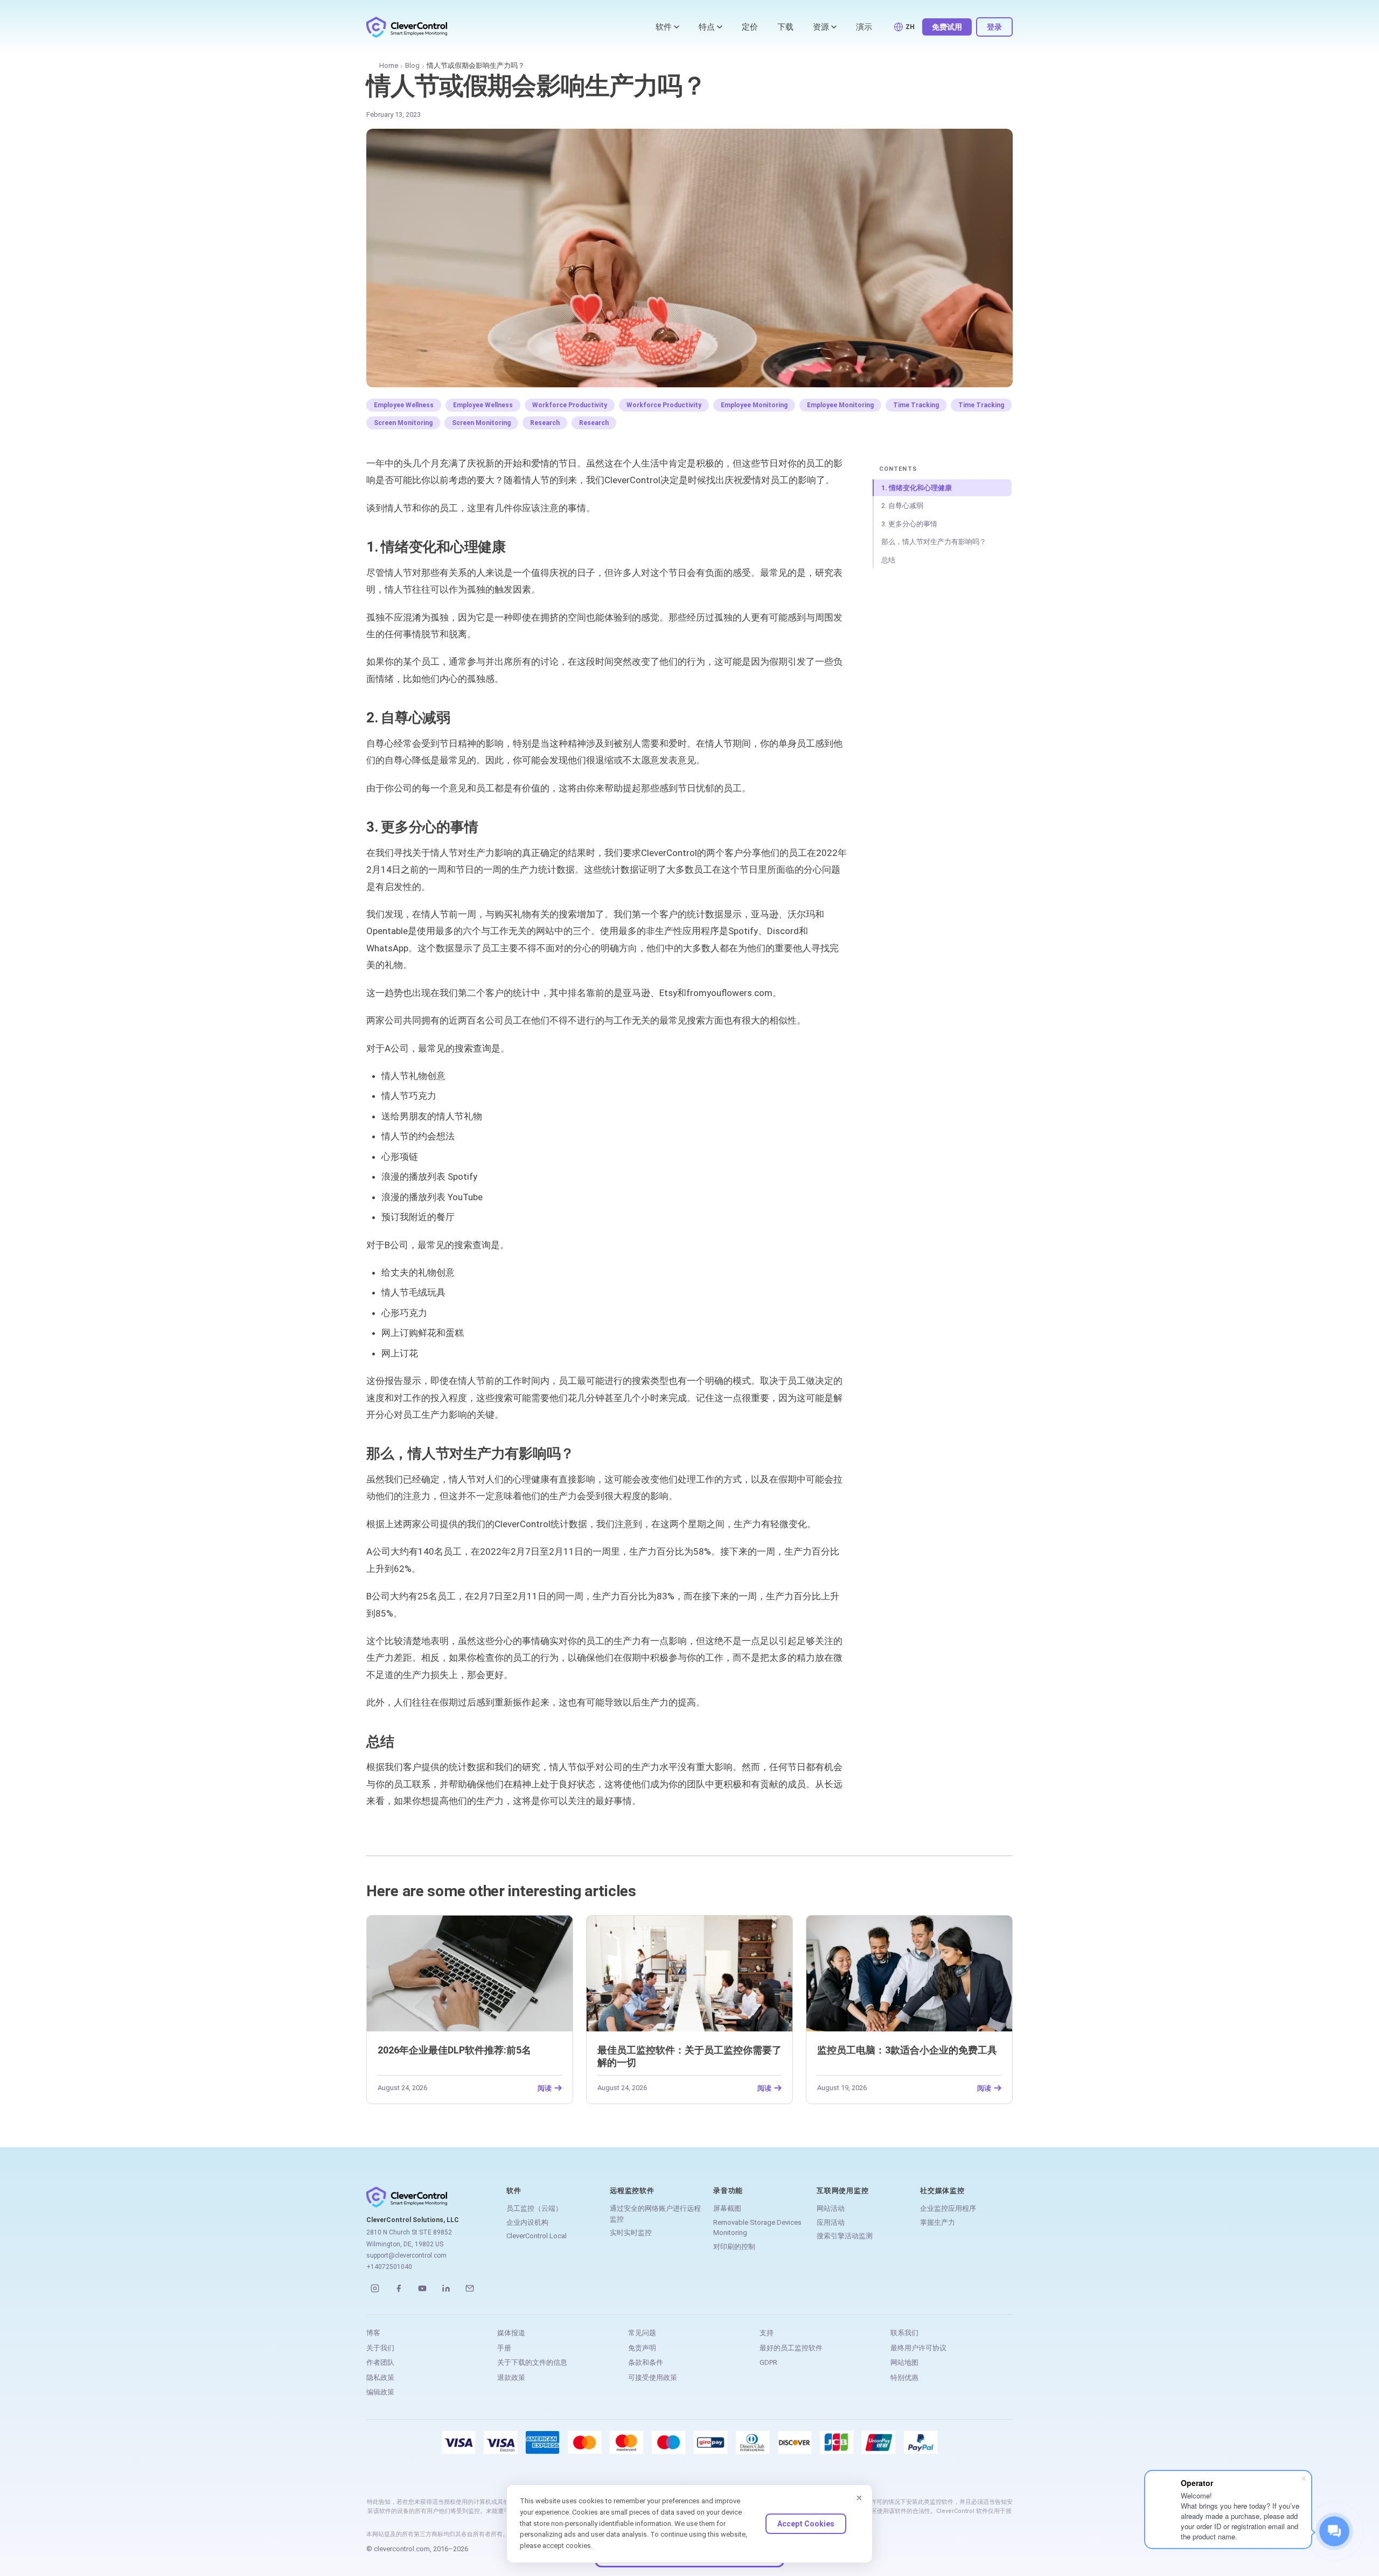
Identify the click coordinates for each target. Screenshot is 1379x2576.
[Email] (470, 2288)
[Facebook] (399, 2288)
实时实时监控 (631, 2233)
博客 (373, 2333)
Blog (412, 65)
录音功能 (728, 2191)
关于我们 (380, 2348)
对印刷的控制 (734, 2247)
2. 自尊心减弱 (902, 506)
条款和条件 (646, 2362)
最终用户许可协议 (918, 2348)
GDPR (768, 2362)
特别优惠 (904, 2377)
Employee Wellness (404, 405)
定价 (750, 27)
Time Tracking (916, 405)
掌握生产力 (938, 2222)
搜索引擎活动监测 (845, 2236)
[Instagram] (375, 2288)
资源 (821, 27)
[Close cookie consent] (859, 2498)
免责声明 (642, 2348)
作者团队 (380, 2362)
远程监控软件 (632, 2191)
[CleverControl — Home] (407, 27)
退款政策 (511, 2377)
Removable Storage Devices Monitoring (757, 2228)
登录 (994, 27)
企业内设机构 (527, 2222)
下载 (785, 27)
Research (545, 423)
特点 (707, 27)
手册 (504, 2348)
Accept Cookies (806, 2524)
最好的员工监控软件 (791, 2348)
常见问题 (642, 2333)
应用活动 (831, 2222)
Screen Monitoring (403, 423)
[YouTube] (422, 2288)
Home (389, 65)
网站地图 (904, 2362)
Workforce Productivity (570, 405)
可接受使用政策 (653, 2377)
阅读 (545, 2088)
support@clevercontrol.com (406, 2255)
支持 (767, 2333)
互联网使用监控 (842, 2191)
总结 (888, 560)
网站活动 (831, 2208)
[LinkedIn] (446, 2288)
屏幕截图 (727, 2208)
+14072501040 (389, 2267)
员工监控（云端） (534, 2208)
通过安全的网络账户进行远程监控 (655, 2214)
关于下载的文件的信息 (532, 2362)
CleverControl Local (537, 2236)
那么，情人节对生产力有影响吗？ (934, 542)
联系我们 (904, 2333)
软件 (664, 27)
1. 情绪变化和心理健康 (917, 488)
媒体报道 (511, 2333)
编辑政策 (380, 2392)
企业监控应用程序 (948, 2208)
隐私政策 (380, 2377)
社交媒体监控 (942, 2191)
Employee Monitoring (754, 405)
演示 (864, 27)
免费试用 (947, 27)
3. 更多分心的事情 (909, 524)
